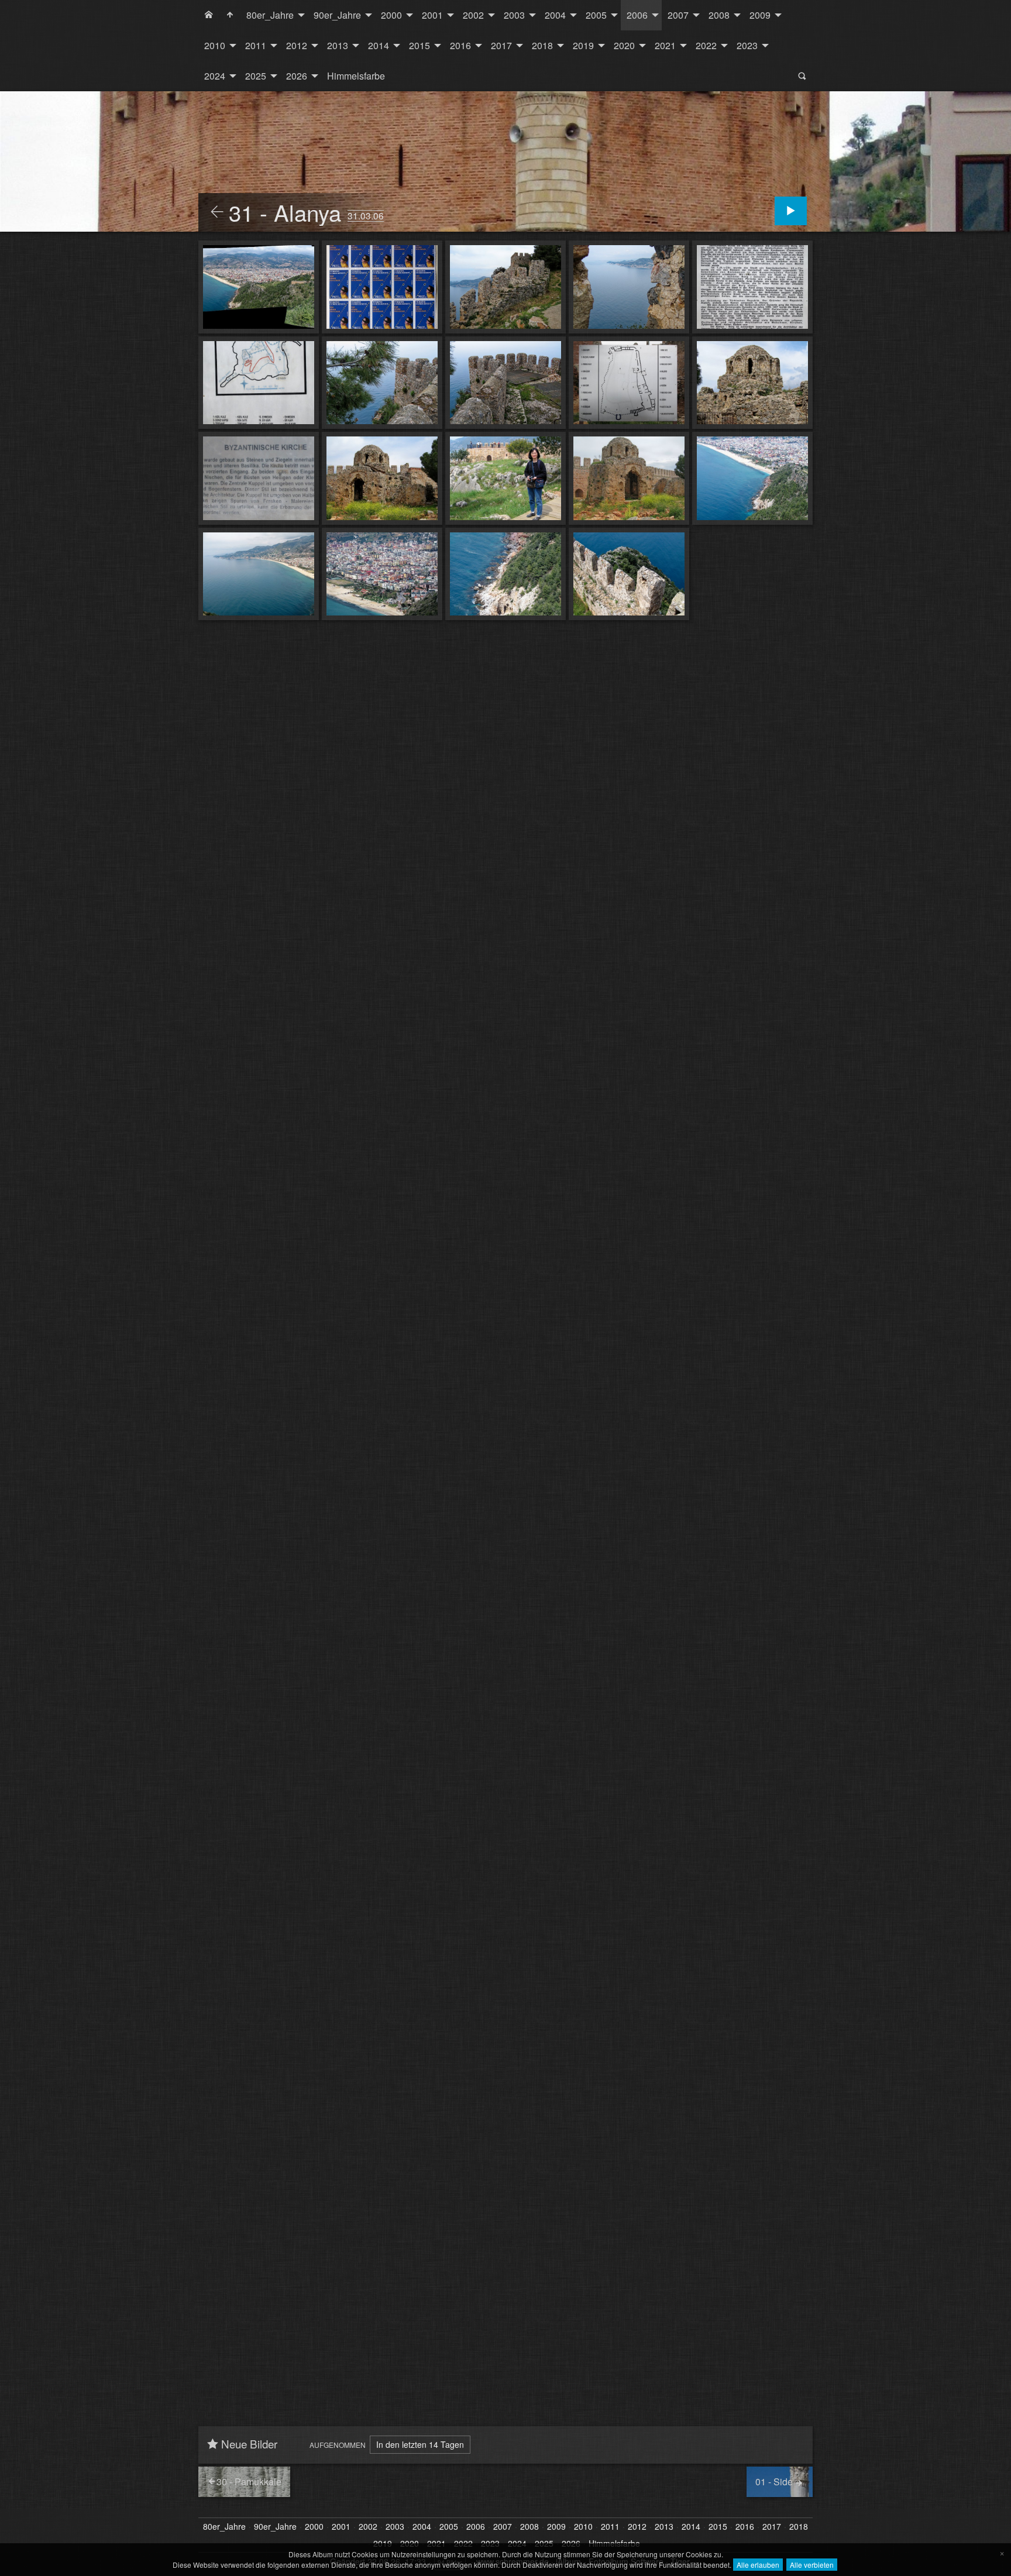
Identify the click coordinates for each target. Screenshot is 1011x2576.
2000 (391, 15)
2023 (747, 45)
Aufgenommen (338, 2445)
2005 (596, 15)
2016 (460, 45)
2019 (583, 45)
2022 (706, 45)
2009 (760, 15)
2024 (215, 76)
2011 (256, 45)
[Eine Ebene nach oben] (217, 212)
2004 (555, 15)
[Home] (209, 15)
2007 (678, 15)
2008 (719, 15)
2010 (215, 45)
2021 (665, 45)
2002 (473, 15)
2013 (338, 45)
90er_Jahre (337, 15)
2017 (501, 45)
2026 (297, 76)
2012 (297, 45)
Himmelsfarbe (356, 76)
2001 (432, 15)
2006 (637, 15)
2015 (419, 45)
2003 (514, 15)
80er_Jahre (270, 15)
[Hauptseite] (230, 15)
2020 (624, 45)
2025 (256, 76)
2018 (542, 45)
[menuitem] (209, 15)
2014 (379, 45)
